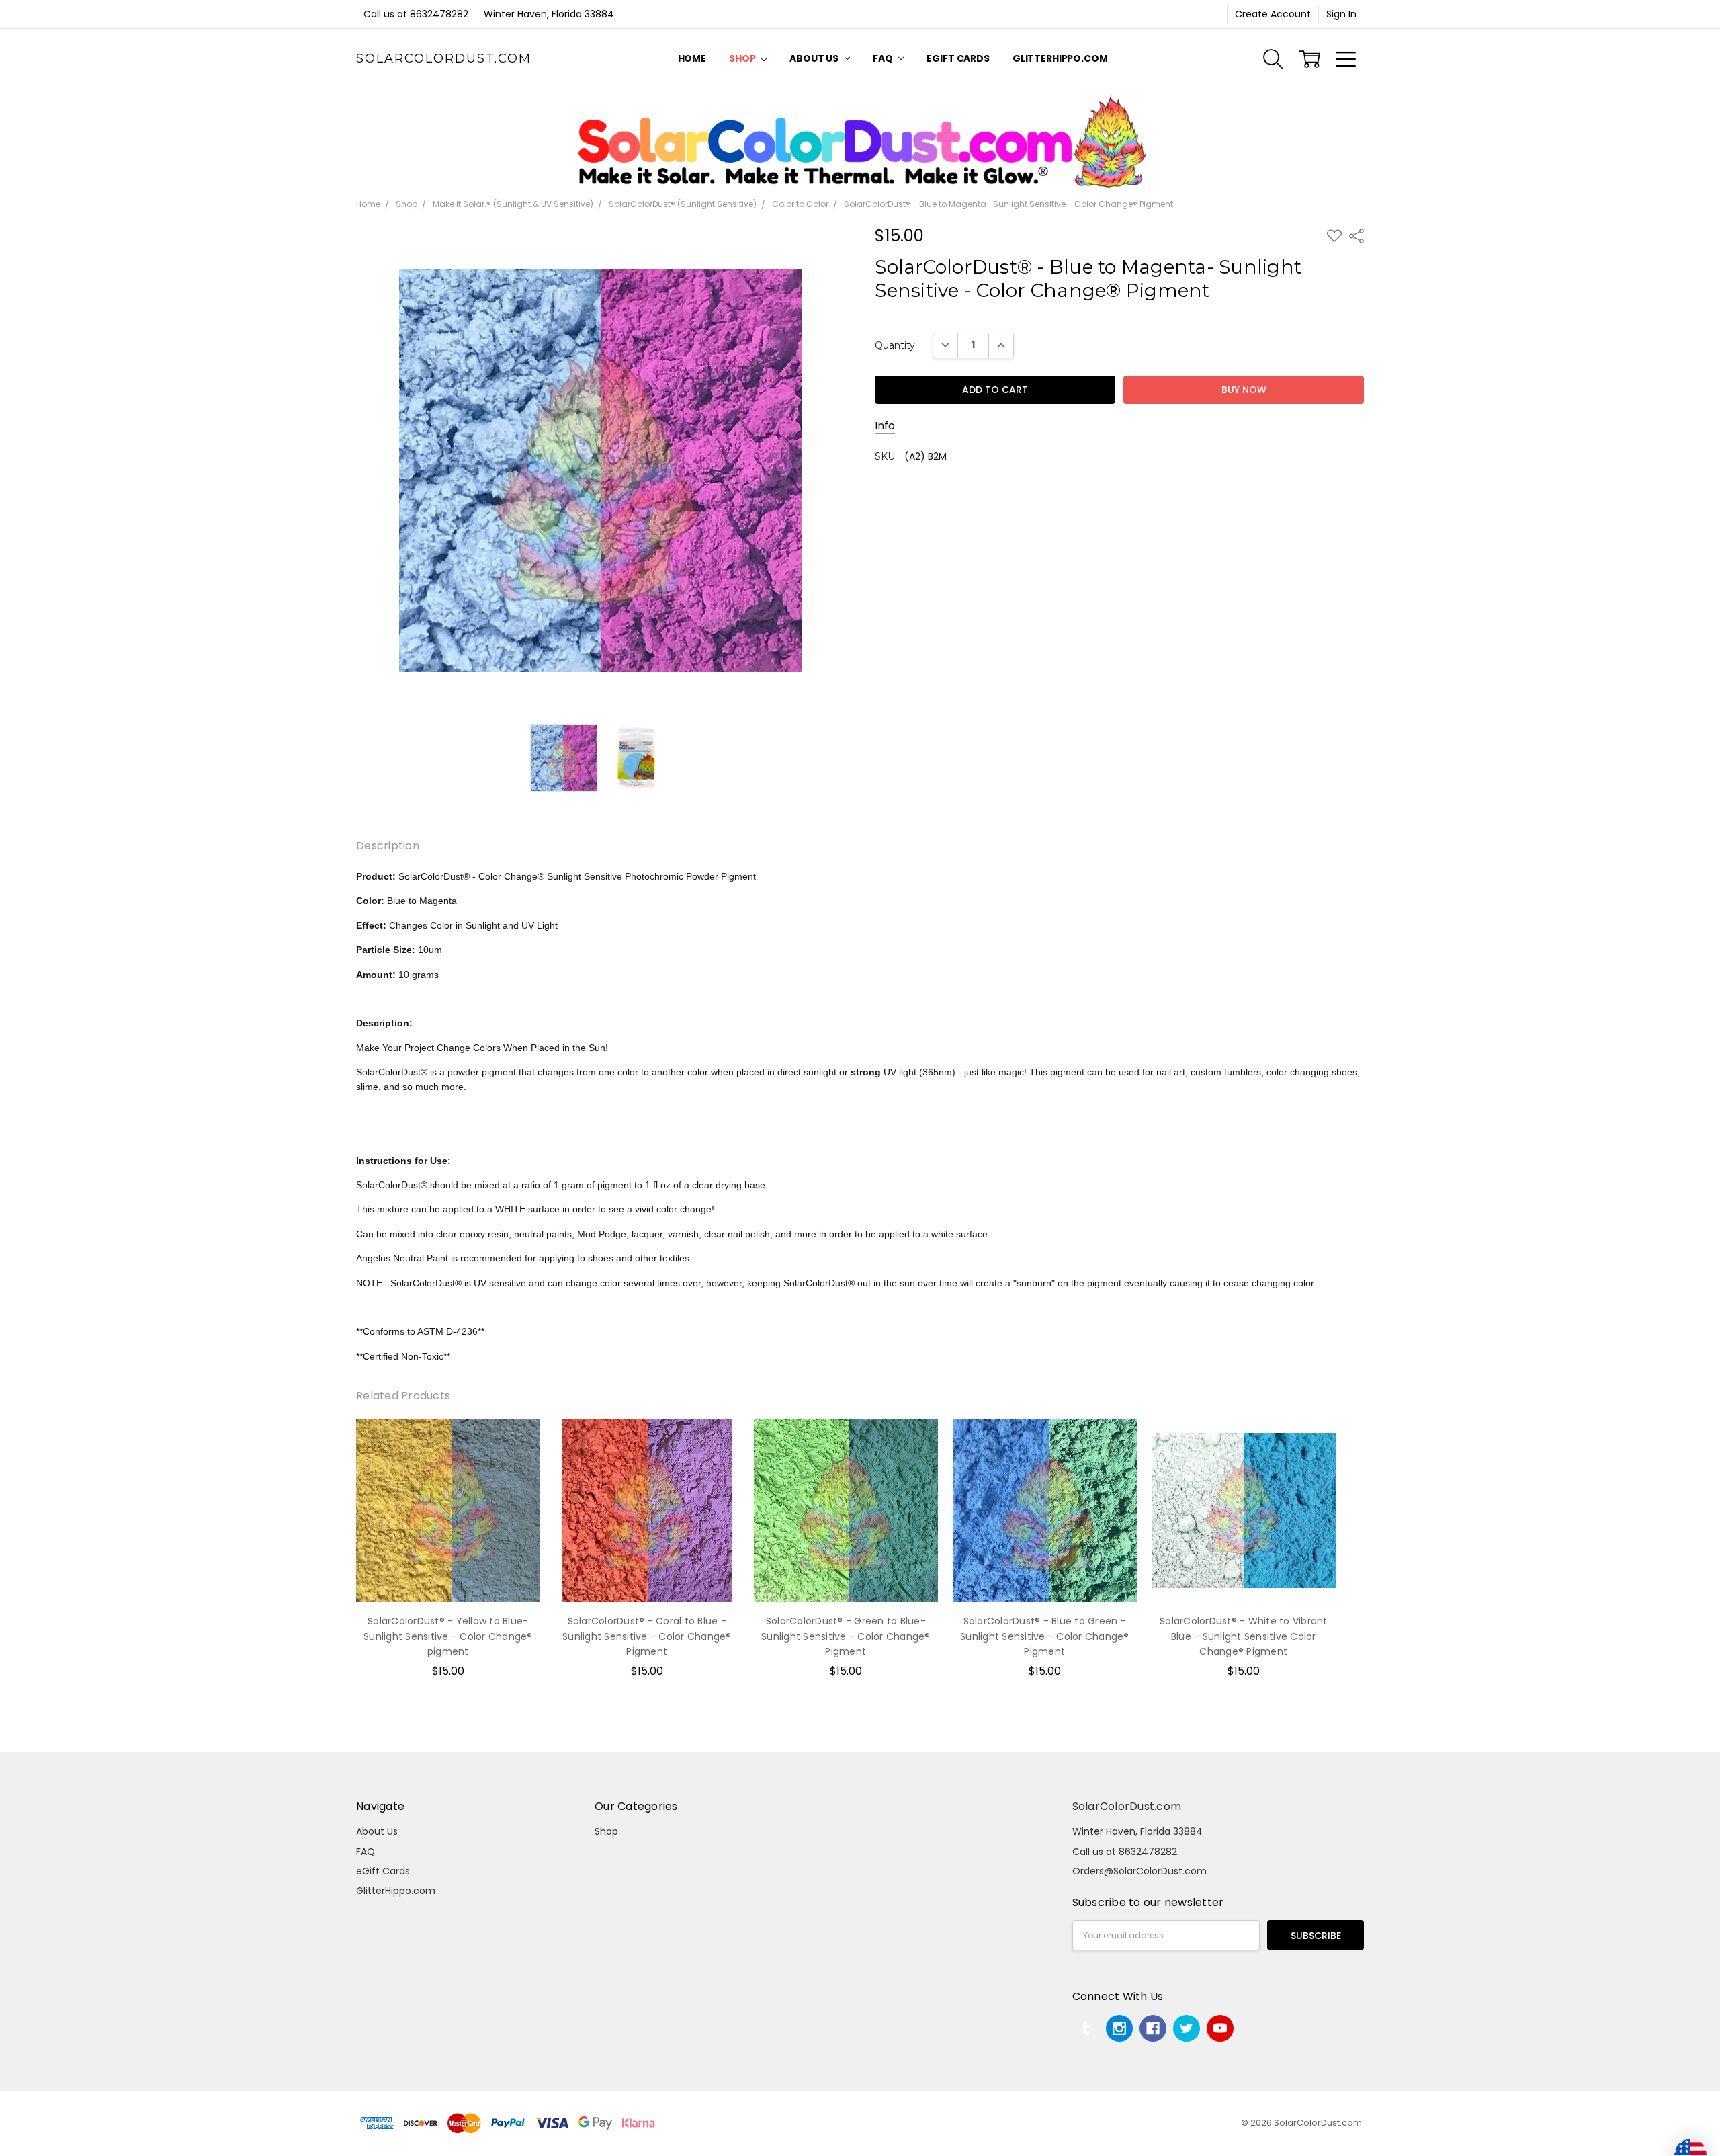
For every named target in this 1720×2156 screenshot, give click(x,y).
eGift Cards (958, 58)
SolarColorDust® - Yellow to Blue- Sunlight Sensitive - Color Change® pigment (448, 1636)
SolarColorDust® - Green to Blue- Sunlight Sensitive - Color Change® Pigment (846, 1636)
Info (885, 426)
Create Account (1273, 14)
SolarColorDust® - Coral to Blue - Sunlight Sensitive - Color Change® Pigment (647, 1636)
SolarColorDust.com (1127, 1806)
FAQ (884, 58)
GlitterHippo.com (1060, 58)
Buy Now (448, 1575)
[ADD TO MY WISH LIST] (516, 1464)
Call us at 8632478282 (416, 14)
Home (692, 58)
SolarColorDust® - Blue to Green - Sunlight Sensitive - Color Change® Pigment (1045, 1636)
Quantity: (896, 345)
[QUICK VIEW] (516, 1442)
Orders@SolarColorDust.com (1139, 1871)
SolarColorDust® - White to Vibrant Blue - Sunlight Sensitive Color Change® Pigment (1244, 1636)
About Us (815, 58)
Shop (743, 58)
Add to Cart (448, 1545)
